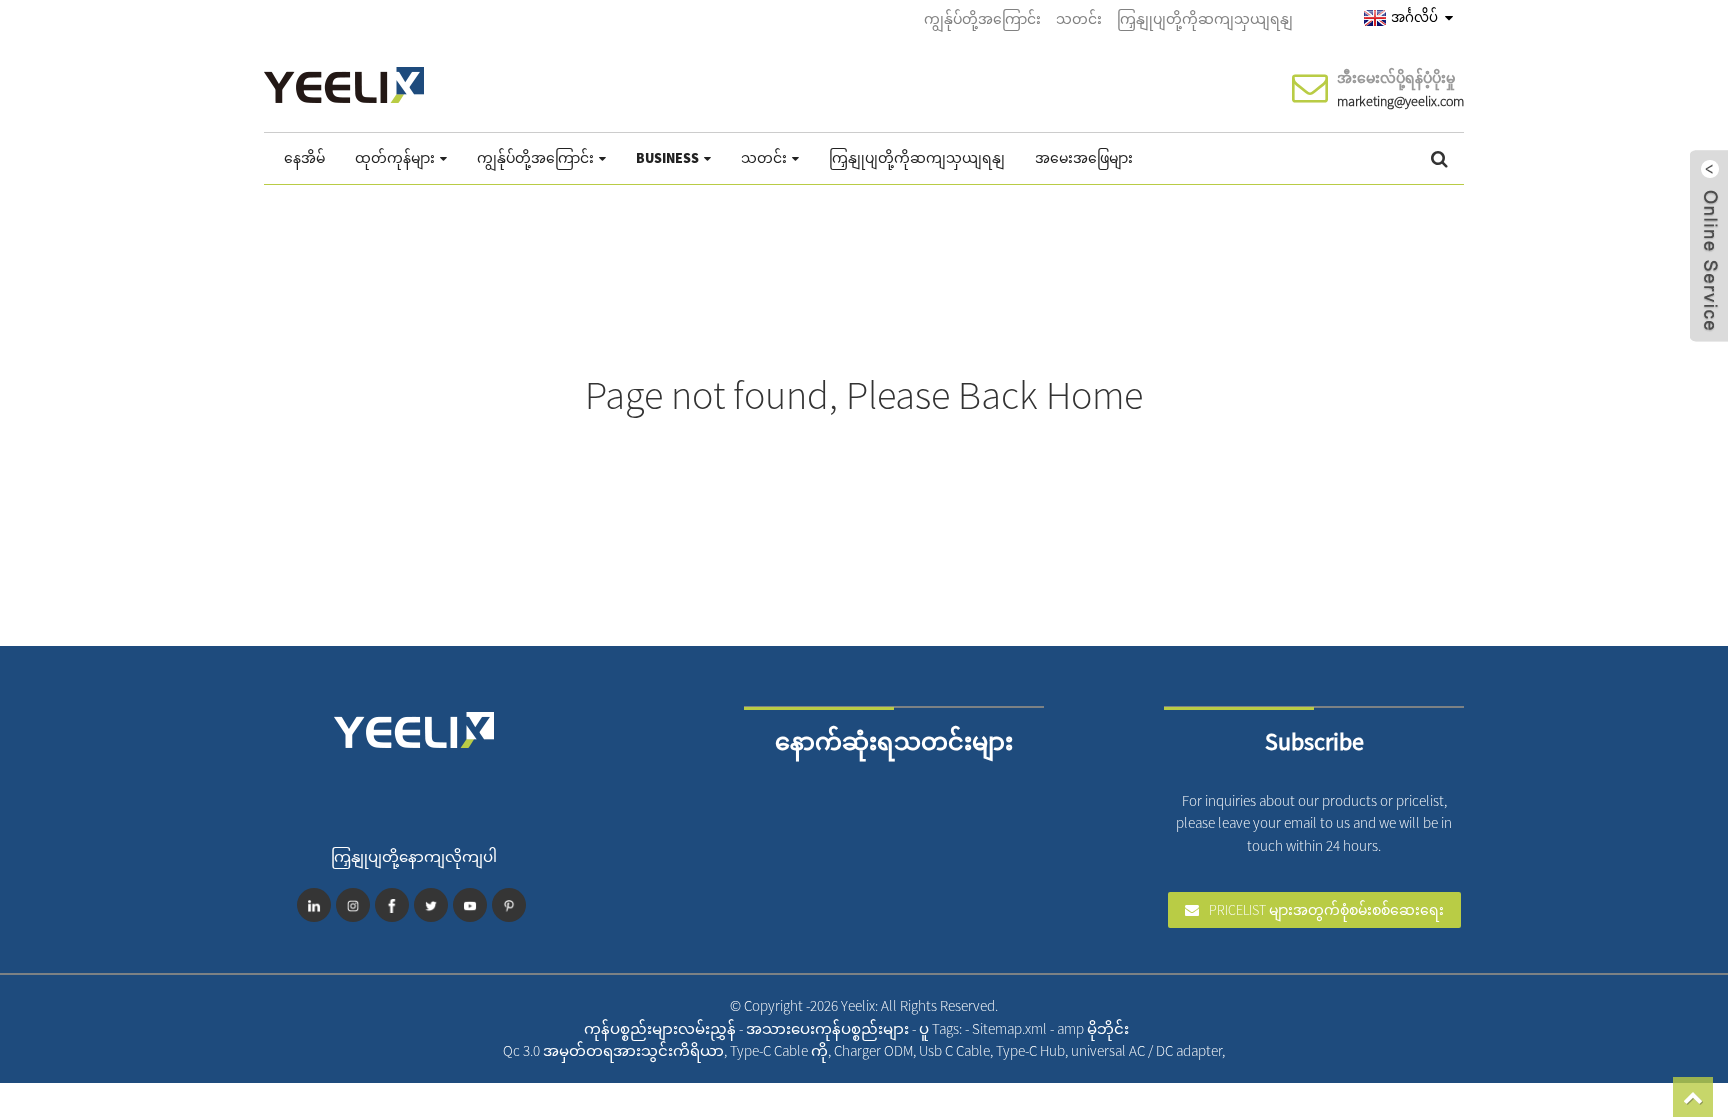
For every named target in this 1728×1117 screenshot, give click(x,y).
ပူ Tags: (942, 1028)
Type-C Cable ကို (779, 1050)
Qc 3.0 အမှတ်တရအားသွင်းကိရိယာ (613, 1050)
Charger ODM (873, 1050)
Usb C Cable (954, 1050)
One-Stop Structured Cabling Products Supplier (1272, 1050)
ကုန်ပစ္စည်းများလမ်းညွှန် (661, 1028)
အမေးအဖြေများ (1084, 158)
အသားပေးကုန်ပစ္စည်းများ (829, 1028)
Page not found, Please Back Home (864, 395)
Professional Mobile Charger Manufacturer (1254, 1050)
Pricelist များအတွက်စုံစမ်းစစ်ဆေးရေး (1326, 910)
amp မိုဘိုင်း (1093, 1028)
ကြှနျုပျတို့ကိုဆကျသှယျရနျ (1205, 19)
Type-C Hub (1030, 1050)
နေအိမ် (304, 158)
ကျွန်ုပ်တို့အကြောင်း (982, 19)
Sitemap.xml (1011, 1028)
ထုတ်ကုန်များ (395, 158)
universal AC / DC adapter (1146, 1050)
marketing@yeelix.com (1400, 101)
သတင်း (1079, 19)
